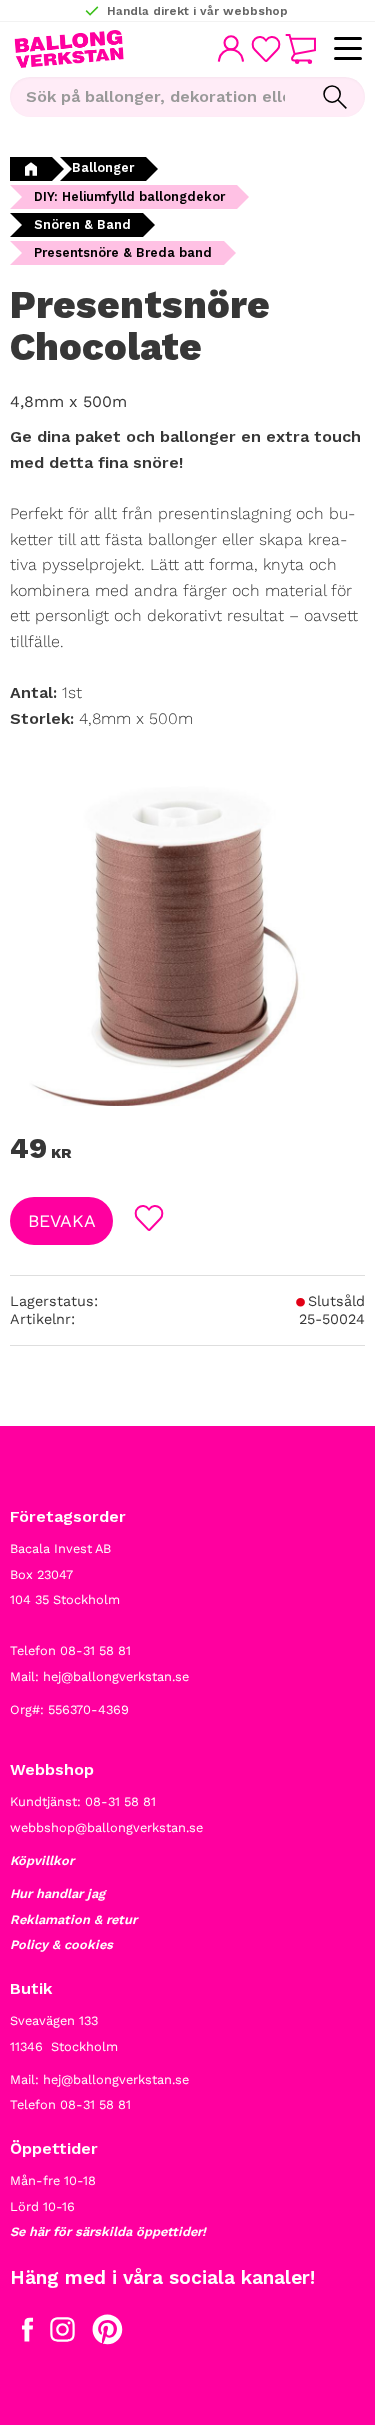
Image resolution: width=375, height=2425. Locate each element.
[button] (347, 49)
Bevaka (62, 1221)
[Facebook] (27, 2334)
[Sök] (335, 97)
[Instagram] (62, 2334)
